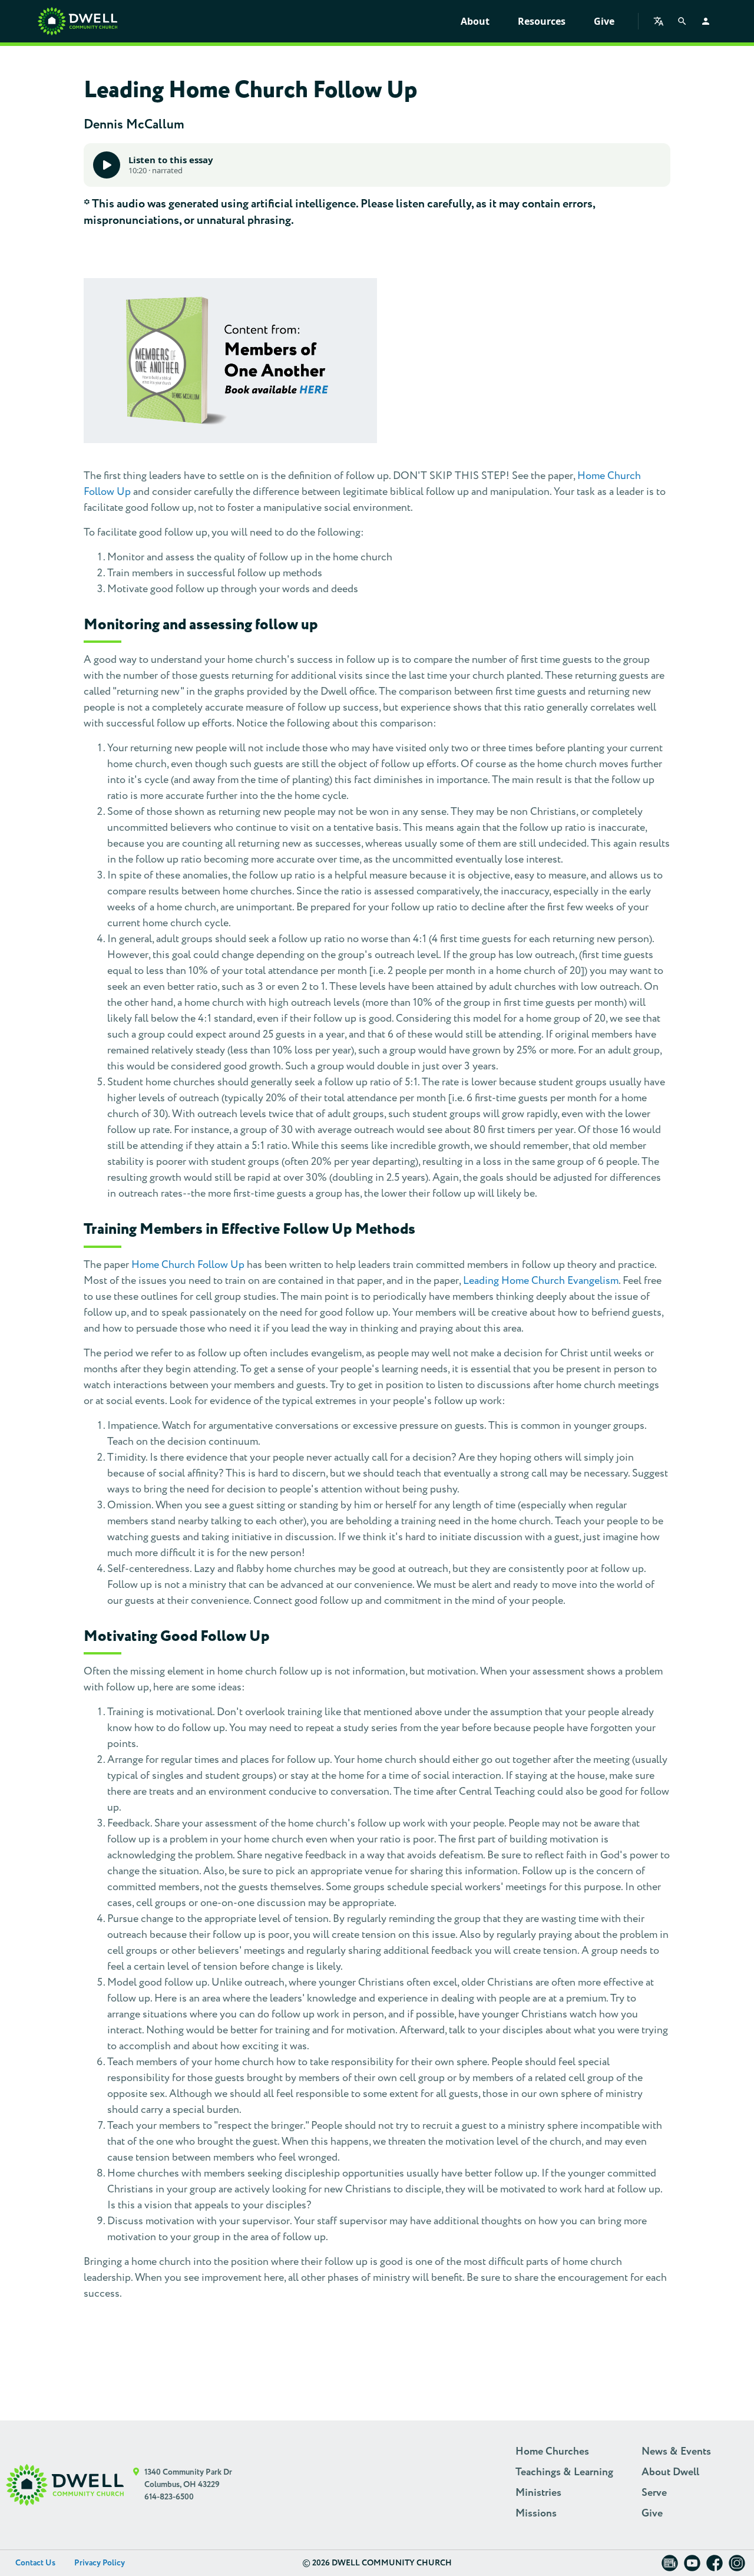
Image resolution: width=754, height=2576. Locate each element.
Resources (542, 21)
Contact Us (35, 2563)
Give (604, 21)
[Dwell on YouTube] (692, 2567)
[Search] (682, 21)
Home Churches (552, 2452)
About (475, 21)
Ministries (538, 2493)
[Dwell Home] (65, 2485)
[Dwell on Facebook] (715, 2567)
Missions (536, 2514)
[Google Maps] (136, 2485)
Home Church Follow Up (188, 1265)
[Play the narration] (107, 165)
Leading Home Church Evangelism (541, 1281)
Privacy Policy (100, 2563)
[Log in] (706, 21)
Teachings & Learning (564, 2472)
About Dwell (670, 2472)
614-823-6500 (169, 2497)
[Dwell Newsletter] (670, 2567)
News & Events (676, 2452)
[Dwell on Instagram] (737, 2567)
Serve (654, 2493)
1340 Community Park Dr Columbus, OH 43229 (188, 2478)
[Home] (77, 21)
